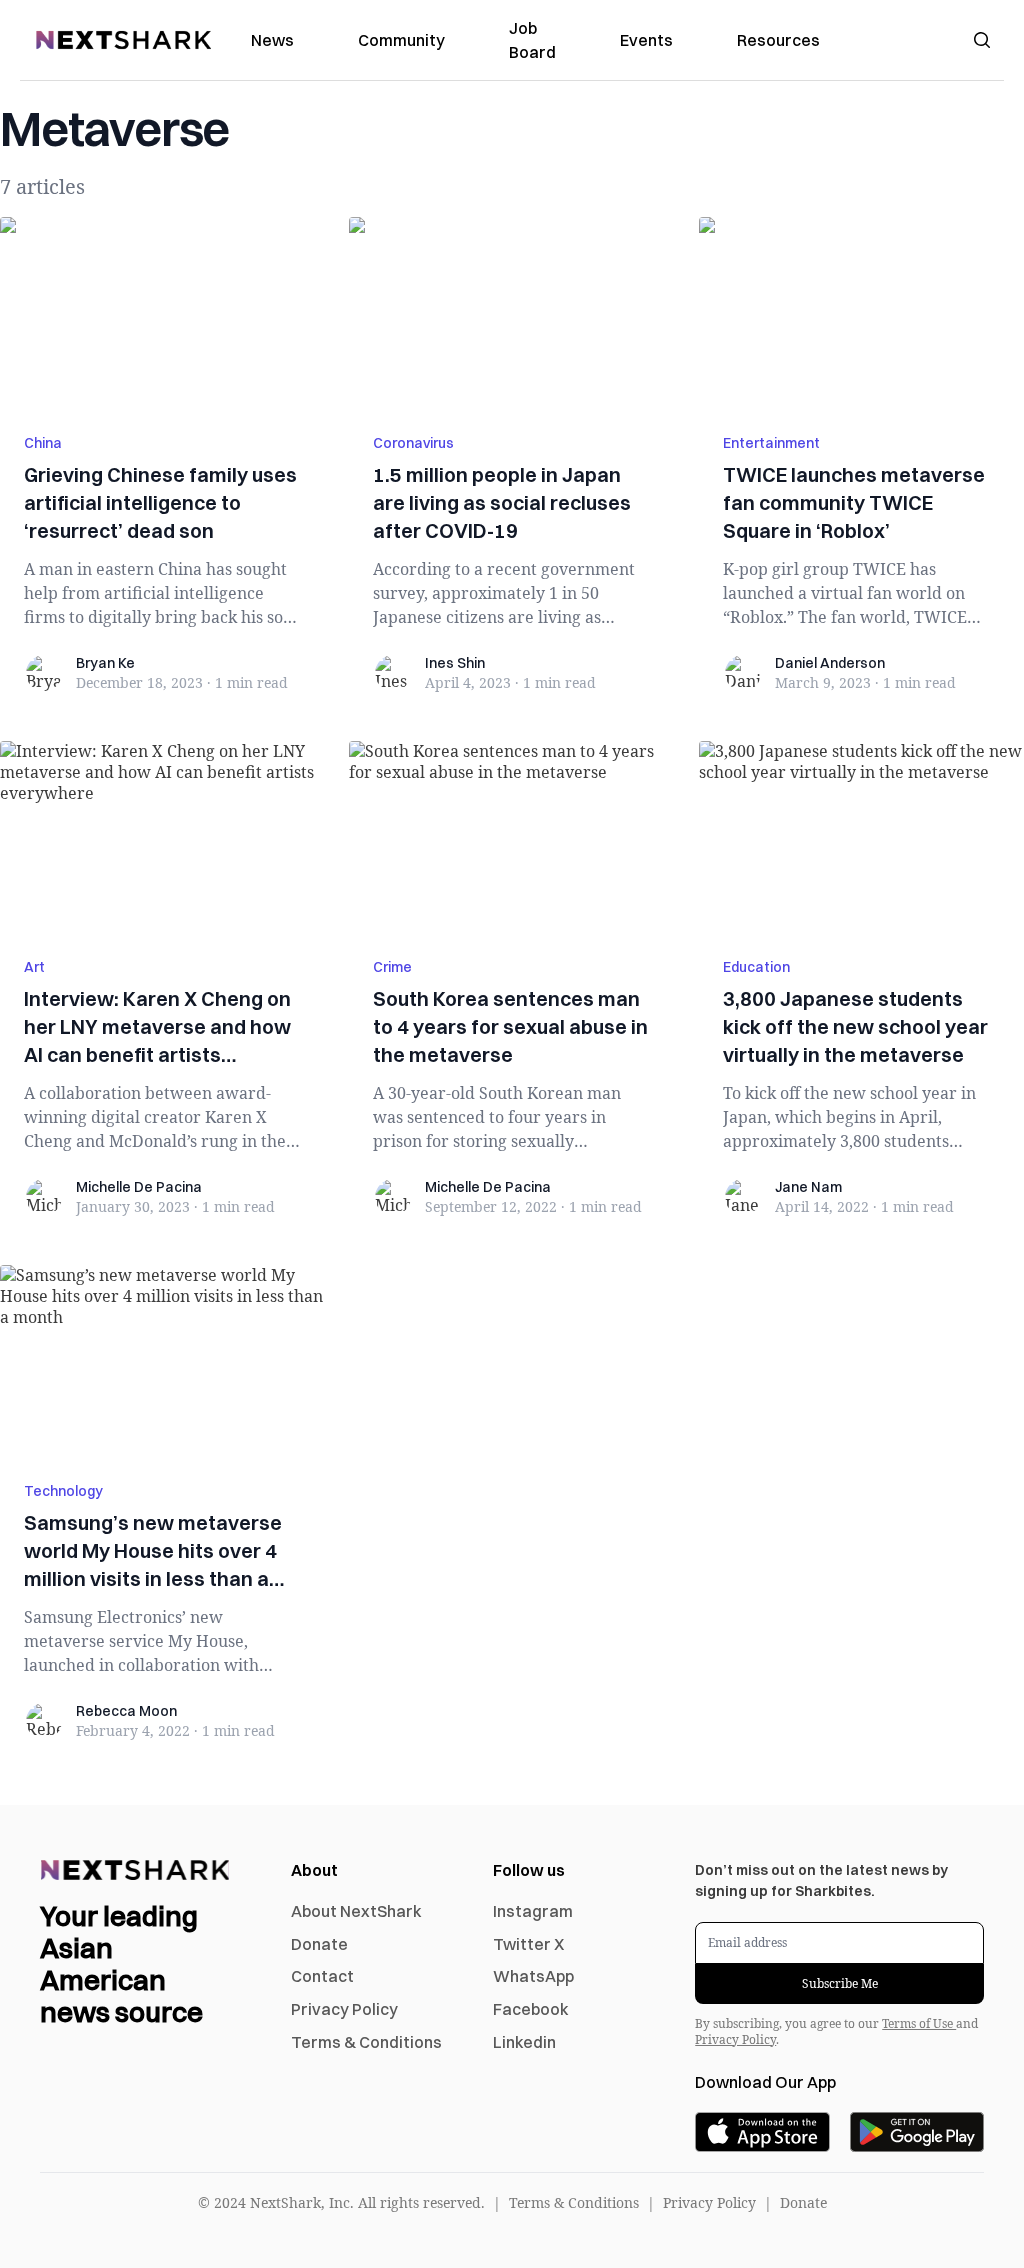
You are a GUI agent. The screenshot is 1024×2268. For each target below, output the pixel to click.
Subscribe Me (840, 1983)
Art (34, 967)
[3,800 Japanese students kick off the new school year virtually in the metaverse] (861, 837)
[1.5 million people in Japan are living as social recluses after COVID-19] (511, 313)
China (43, 443)
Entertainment (771, 443)
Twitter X (528, 1944)
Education (756, 967)
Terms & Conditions (366, 2042)
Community (401, 40)
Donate (319, 1944)
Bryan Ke (105, 663)
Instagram (533, 1911)
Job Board (532, 40)
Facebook (531, 2009)
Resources (778, 40)
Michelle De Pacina (139, 1187)
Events (646, 40)
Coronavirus (413, 443)
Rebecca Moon (126, 1711)
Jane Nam (808, 1187)
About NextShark (356, 1911)
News (272, 40)
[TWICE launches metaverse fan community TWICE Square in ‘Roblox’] (861, 313)
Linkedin (524, 2042)
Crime (392, 967)
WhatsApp (533, 1976)
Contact (322, 1976)
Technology (63, 1491)
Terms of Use (919, 2023)
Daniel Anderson (830, 663)
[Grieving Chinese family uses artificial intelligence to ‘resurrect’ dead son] (162, 313)
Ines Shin (455, 663)
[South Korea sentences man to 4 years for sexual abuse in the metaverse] (511, 837)
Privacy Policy (344, 2009)
